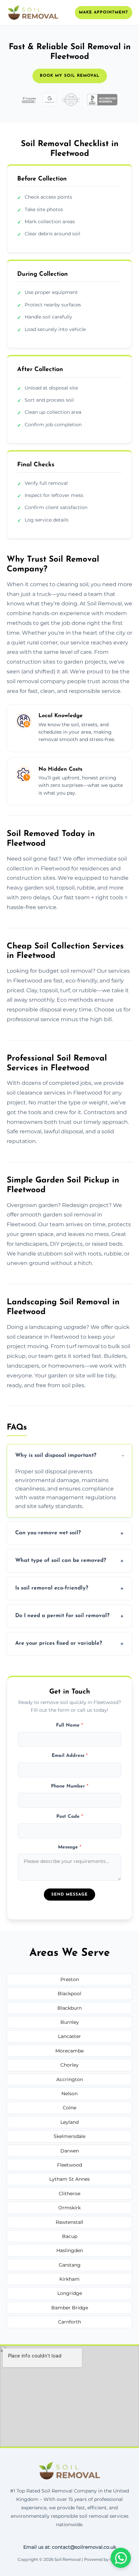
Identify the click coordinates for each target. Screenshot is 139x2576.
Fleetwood (69, 2165)
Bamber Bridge (70, 2308)
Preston (70, 1979)
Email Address (70, 1756)
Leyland (69, 2122)
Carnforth (69, 2322)
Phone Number (70, 1786)
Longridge (70, 2293)
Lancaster (69, 2036)
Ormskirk (69, 2208)
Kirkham (69, 2279)
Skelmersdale (69, 2136)
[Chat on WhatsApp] (121, 2558)
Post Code (70, 1817)
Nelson (69, 2094)
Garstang (70, 2265)
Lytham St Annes (69, 2179)
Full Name (69, 1725)
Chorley (69, 2065)
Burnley (70, 2022)
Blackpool (69, 1994)
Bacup (70, 2236)
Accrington (70, 2079)
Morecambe (69, 2051)
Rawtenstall (69, 2222)
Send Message (69, 1895)
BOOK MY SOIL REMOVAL (70, 76)
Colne (69, 2108)
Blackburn (69, 2008)
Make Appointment (104, 12)
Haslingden (70, 2250)
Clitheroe (69, 2194)
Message (70, 1847)
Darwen (70, 2151)
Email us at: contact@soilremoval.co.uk (70, 2547)
